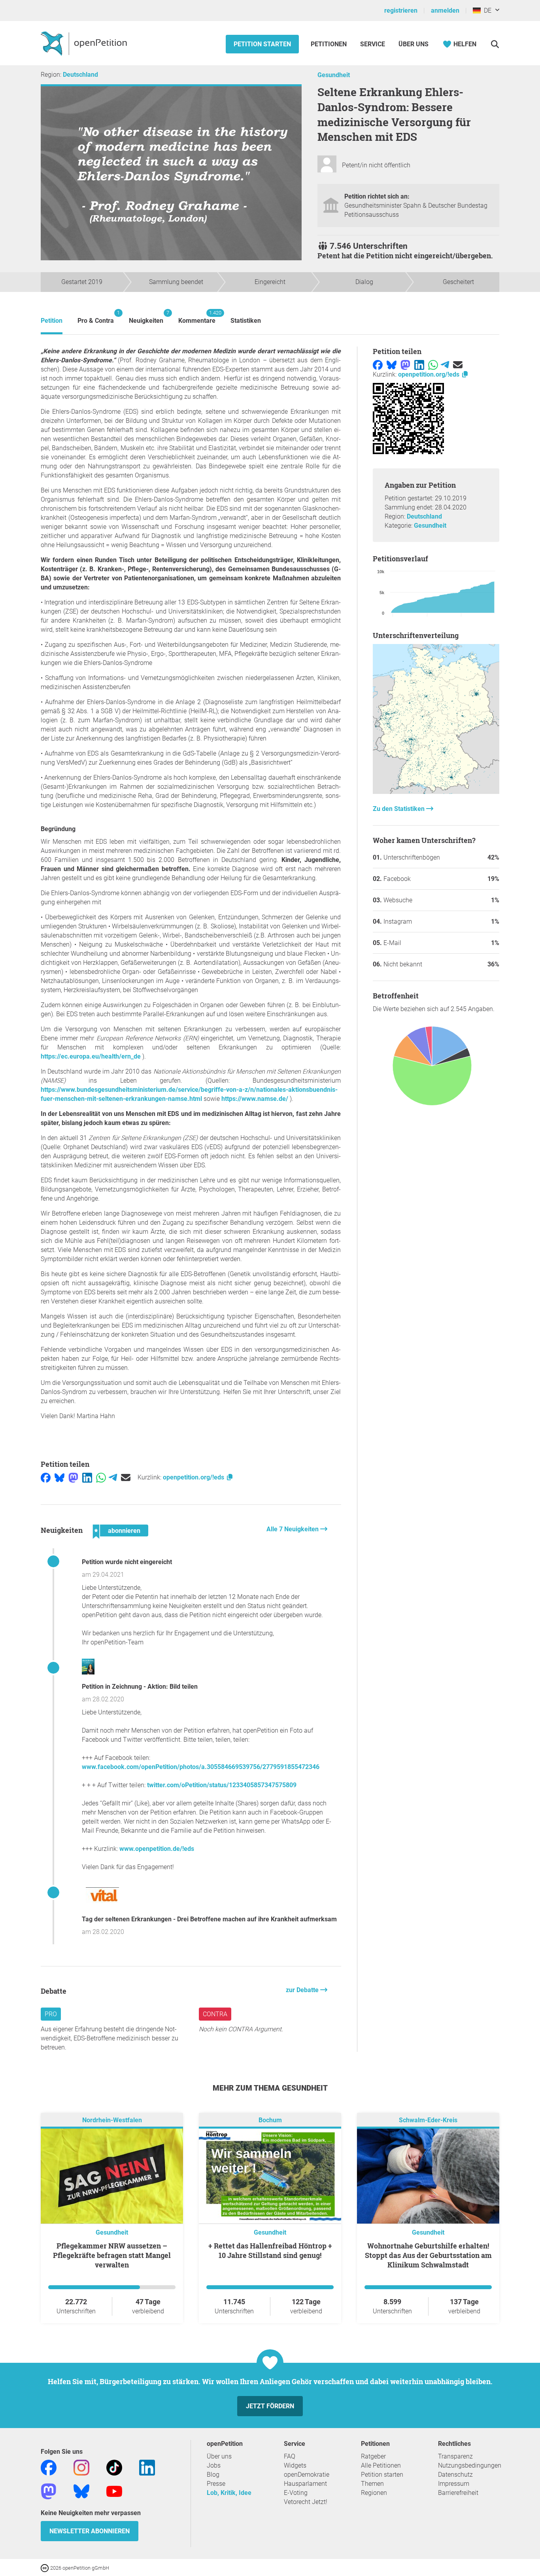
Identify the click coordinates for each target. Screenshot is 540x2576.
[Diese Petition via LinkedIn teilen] (87, 1477)
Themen (372, 2484)
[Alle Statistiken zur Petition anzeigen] (436, 792)
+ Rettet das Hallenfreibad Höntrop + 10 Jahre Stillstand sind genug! (270, 2250)
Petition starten (262, 44)
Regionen (374, 2493)
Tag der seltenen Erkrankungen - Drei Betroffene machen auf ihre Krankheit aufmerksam (209, 1919)
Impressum (454, 2484)
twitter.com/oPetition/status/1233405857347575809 (222, 1785)
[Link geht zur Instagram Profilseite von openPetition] (81, 2467)
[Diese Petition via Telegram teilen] (113, 1477)
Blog (213, 2475)
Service (373, 44)
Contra (215, 2014)
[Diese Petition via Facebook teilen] (46, 1477)
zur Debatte (303, 1990)
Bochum (270, 2120)
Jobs (214, 2465)
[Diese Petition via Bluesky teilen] (59, 1477)
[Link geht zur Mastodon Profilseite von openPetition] (49, 2491)
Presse (216, 2484)
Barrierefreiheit (458, 2493)
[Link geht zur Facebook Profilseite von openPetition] (49, 2467)
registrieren (401, 10)
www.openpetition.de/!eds (157, 1849)
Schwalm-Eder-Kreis (428, 2120)
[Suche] (495, 44)
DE (486, 10)
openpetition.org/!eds (194, 1477)
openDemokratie (307, 2475)
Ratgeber (373, 2456)
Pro (51, 2014)
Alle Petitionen (381, 2465)
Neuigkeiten (146, 317)
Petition (52, 321)
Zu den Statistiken (399, 809)
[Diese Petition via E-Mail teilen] (126, 1477)
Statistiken (246, 321)
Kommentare (197, 317)
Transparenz (455, 2456)
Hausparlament (305, 2484)
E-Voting (296, 2493)
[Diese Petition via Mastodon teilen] (73, 1477)
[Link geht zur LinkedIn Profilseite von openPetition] (147, 2467)
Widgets (295, 2465)
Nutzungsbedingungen (470, 2465)
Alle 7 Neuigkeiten (293, 1529)
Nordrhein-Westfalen (112, 2120)
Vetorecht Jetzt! (306, 2502)
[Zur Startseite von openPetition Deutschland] (85, 43)
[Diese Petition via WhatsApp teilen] (101, 1477)
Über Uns (413, 44)
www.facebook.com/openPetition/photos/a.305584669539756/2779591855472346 (201, 1767)
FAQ (290, 2456)
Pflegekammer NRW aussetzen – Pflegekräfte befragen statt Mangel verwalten (112, 2255)
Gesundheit (334, 75)
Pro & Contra (96, 317)
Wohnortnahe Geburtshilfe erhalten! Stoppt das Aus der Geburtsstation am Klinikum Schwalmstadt (428, 2255)
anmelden (445, 10)
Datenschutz (455, 2475)
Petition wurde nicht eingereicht (127, 1562)
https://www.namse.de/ (255, 1099)
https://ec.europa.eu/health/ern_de (91, 1056)
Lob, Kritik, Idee (229, 2493)
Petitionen (329, 44)
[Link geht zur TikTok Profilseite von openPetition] (114, 2467)
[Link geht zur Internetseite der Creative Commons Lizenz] (45, 2567)
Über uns (219, 2456)
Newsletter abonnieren (90, 2531)
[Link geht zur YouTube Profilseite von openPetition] (114, 2491)
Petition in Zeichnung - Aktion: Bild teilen (140, 1687)
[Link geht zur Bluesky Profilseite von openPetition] (81, 2491)
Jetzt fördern (270, 2406)
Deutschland (80, 75)
